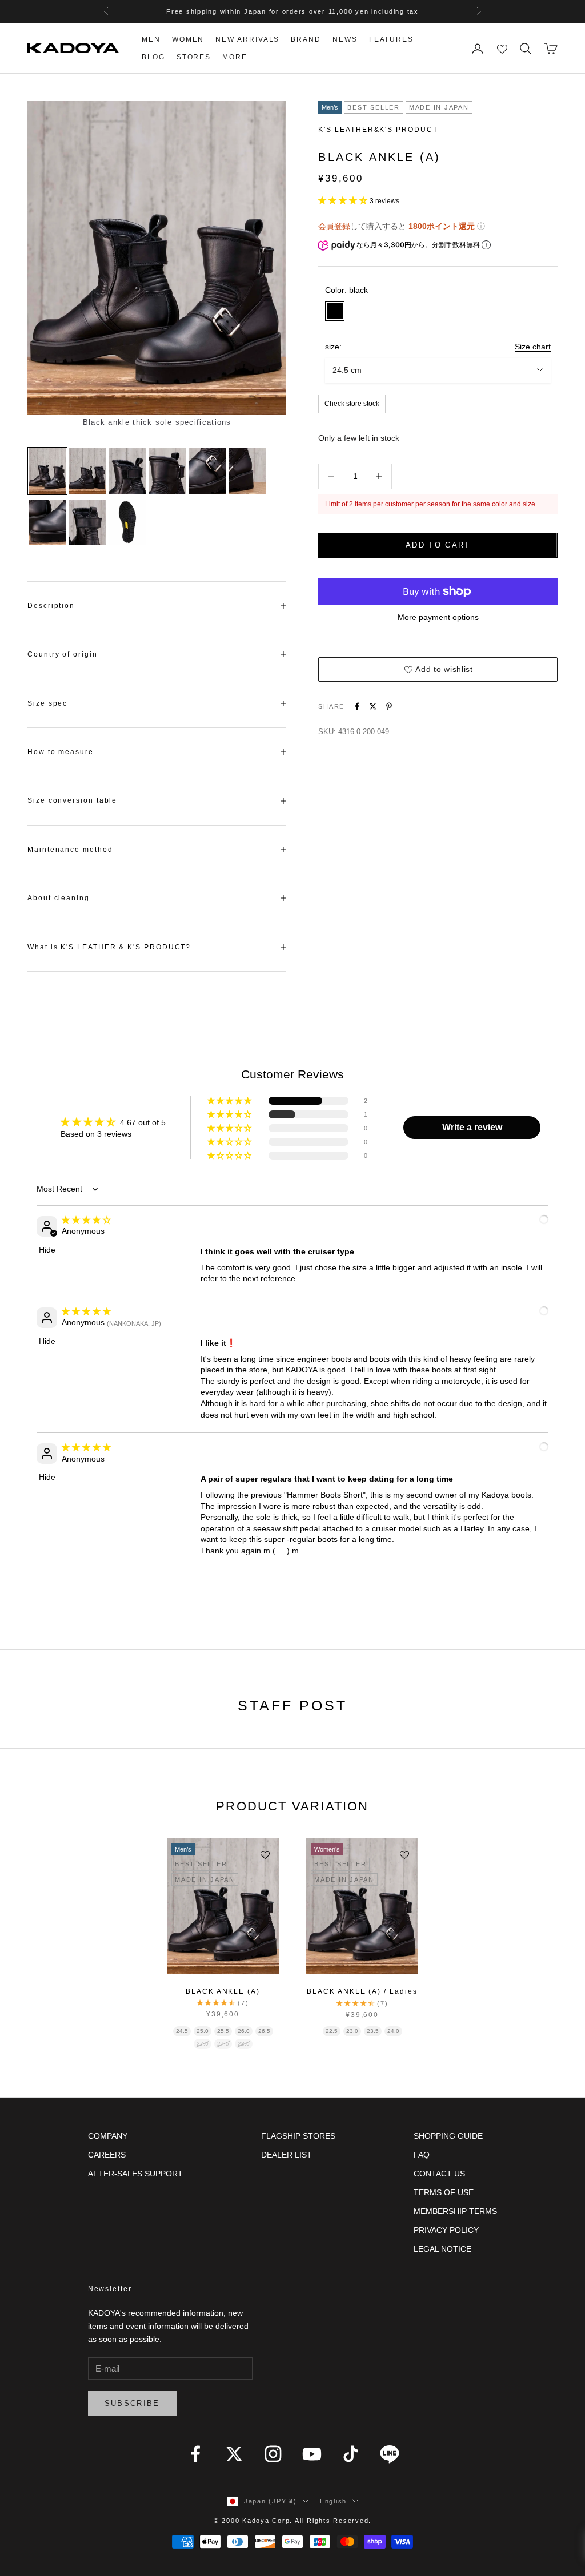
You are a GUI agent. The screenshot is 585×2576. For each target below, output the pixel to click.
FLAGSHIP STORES (298, 2136)
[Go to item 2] (87, 471)
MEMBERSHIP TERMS (455, 2211)
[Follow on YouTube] (312, 2454)
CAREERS (107, 2155)
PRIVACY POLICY (446, 2230)
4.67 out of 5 (143, 1122)
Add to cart (438, 545)
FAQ (422, 2155)
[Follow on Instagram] (273, 2454)
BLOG (153, 57)
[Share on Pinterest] (389, 706)
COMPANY (108, 2136)
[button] (344, 200)
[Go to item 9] (127, 522)
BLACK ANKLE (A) (223, 1991)
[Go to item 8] (87, 522)
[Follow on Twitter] (234, 2454)
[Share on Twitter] (373, 706)
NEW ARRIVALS (247, 39)
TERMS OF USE (444, 2192)
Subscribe (132, 2403)
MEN (151, 39)
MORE (235, 57)
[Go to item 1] (47, 471)
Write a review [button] (472, 1127)
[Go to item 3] (127, 471)
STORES (194, 57)
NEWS (345, 39)
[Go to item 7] (47, 522)
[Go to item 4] (167, 471)
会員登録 (334, 226)
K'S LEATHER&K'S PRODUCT (378, 130)
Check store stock (352, 404)
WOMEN (188, 39)
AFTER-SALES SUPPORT (135, 2173)
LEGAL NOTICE (442, 2249)
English (333, 2501)
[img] (86, 1220)
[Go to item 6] (247, 471)
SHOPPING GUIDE (448, 2136)
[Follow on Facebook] (195, 2454)
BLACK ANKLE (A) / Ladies (362, 1991)
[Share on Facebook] (357, 706)
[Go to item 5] (207, 471)
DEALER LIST (287, 2155)
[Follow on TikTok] (351, 2454)
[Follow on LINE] (390, 2454)
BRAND (306, 39)
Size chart (533, 347)
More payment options (438, 617)
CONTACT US (439, 2173)
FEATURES (391, 39)
